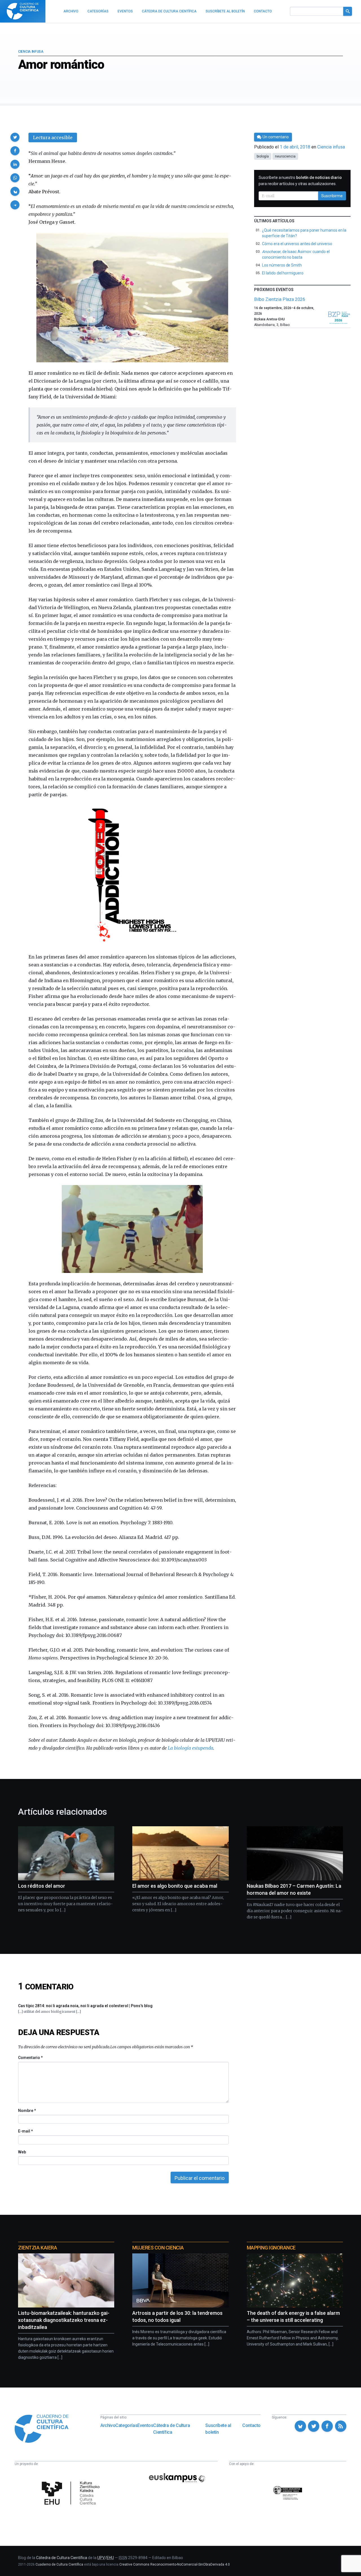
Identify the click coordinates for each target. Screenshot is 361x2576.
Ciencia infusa (31, 52)
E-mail (25, 2131)
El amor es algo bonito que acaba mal (175, 1886)
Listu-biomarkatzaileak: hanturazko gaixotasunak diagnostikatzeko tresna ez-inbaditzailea (64, 2320)
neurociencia (285, 156)
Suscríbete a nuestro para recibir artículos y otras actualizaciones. (300, 181)
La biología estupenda (191, 1748)
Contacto (251, 2425)
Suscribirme (332, 196)
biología (263, 156)
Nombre (27, 2111)
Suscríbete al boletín (218, 2429)
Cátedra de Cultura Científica (171, 2429)
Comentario (30, 2058)
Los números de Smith (282, 265)
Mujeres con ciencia (158, 2248)
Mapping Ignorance (271, 2248)
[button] (15, 137)
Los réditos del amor (42, 1886)
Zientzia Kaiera (38, 2248)
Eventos (145, 2425)
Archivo (108, 2425)
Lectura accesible (53, 137)
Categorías (126, 2425)
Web (22, 2152)
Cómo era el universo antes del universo (297, 244)
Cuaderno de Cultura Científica (59, 2564)
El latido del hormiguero (283, 273)
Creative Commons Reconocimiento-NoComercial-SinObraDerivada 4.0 (175, 2564)
